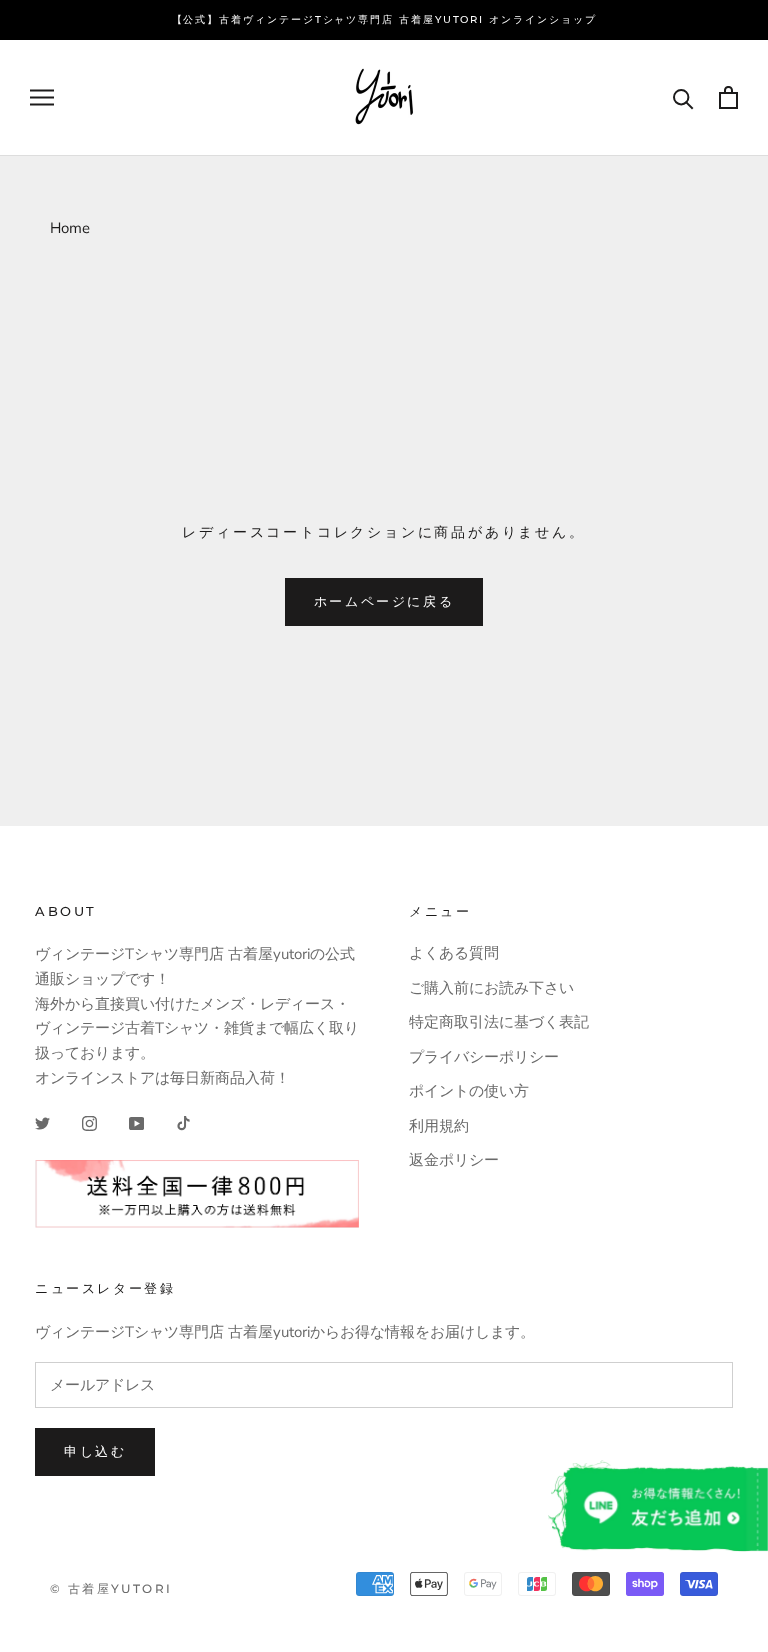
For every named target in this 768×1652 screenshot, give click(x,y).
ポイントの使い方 (469, 1091)
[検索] (683, 97)
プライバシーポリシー (484, 1057)
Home (70, 228)
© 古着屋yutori (111, 1588)
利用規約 (439, 1126)
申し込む (95, 1451)
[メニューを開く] (42, 97)
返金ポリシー (454, 1160)
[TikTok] (183, 1123)
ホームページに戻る (384, 601)
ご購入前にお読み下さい (491, 988)
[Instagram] (89, 1123)
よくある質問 (454, 953)
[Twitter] (42, 1123)
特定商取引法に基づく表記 (499, 1022)
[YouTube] (136, 1123)
